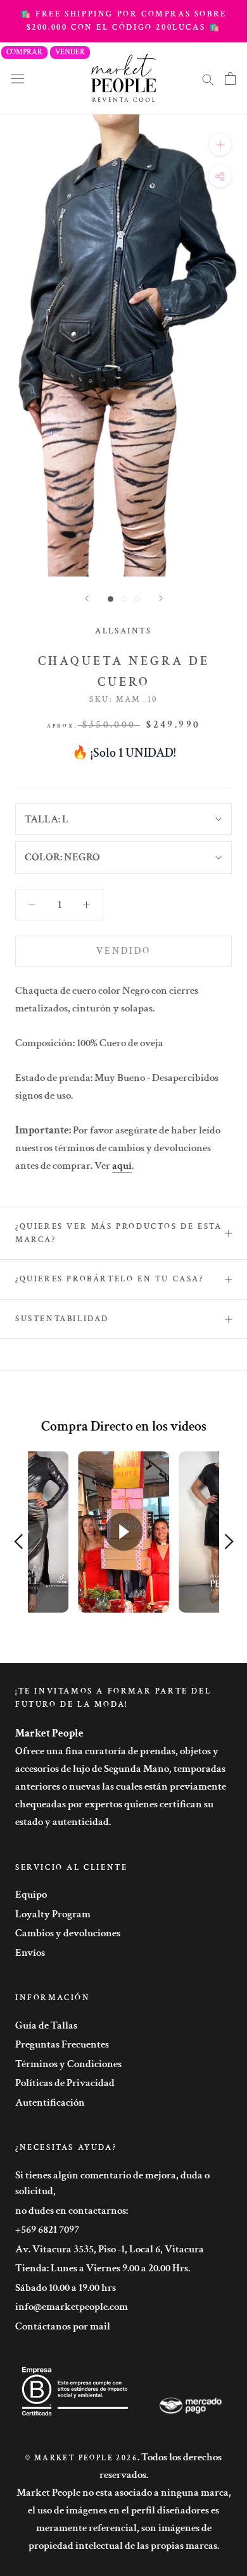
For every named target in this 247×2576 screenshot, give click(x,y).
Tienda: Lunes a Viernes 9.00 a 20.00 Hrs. (103, 2268)
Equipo (31, 1895)
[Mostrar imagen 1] (111, 599)
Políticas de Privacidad (65, 2083)
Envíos (30, 1953)
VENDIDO (123, 951)
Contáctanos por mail (63, 2326)
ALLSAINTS (123, 631)
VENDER (70, 52)
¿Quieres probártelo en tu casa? (110, 1279)
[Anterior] (87, 598)
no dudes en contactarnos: (72, 2211)
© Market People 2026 (81, 2458)
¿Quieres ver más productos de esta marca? (118, 1233)
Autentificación (50, 2103)
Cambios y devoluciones (68, 1933)
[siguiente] (161, 598)
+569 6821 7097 (47, 2230)
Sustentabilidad (62, 1319)
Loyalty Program (53, 1914)
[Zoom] (220, 144)
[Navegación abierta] (18, 78)
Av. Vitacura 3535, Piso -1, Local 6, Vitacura (110, 2249)
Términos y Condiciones (68, 2064)
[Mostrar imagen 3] (137, 599)
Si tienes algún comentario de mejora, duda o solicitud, (112, 2183)
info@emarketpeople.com (72, 2307)
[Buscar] (208, 78)
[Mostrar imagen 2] (124, 599)
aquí (122, 1166)
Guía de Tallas (46, 2025)
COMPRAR (24, 52)
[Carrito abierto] (230, 78)
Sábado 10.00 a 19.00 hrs (66, 2288)
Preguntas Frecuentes (62, 2044)
